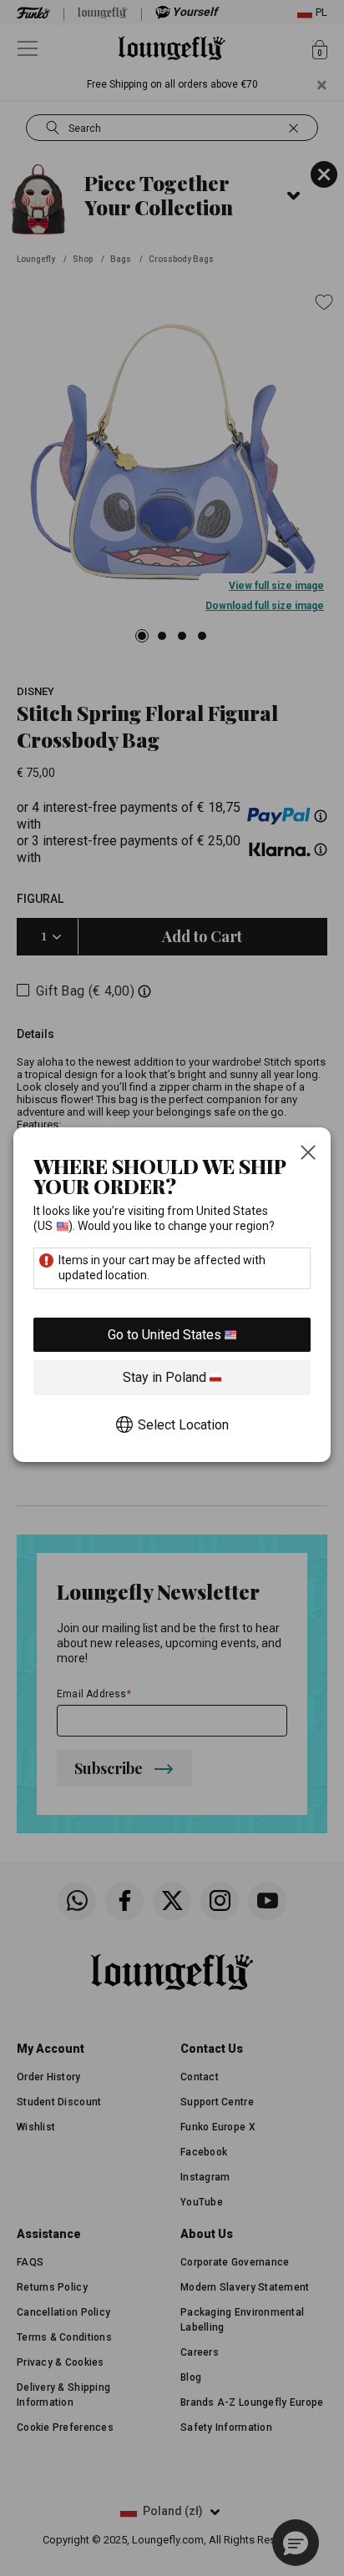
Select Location (183, 1425)
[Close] (308, 1154)
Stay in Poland (166, 1377)
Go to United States (166, 1335)
